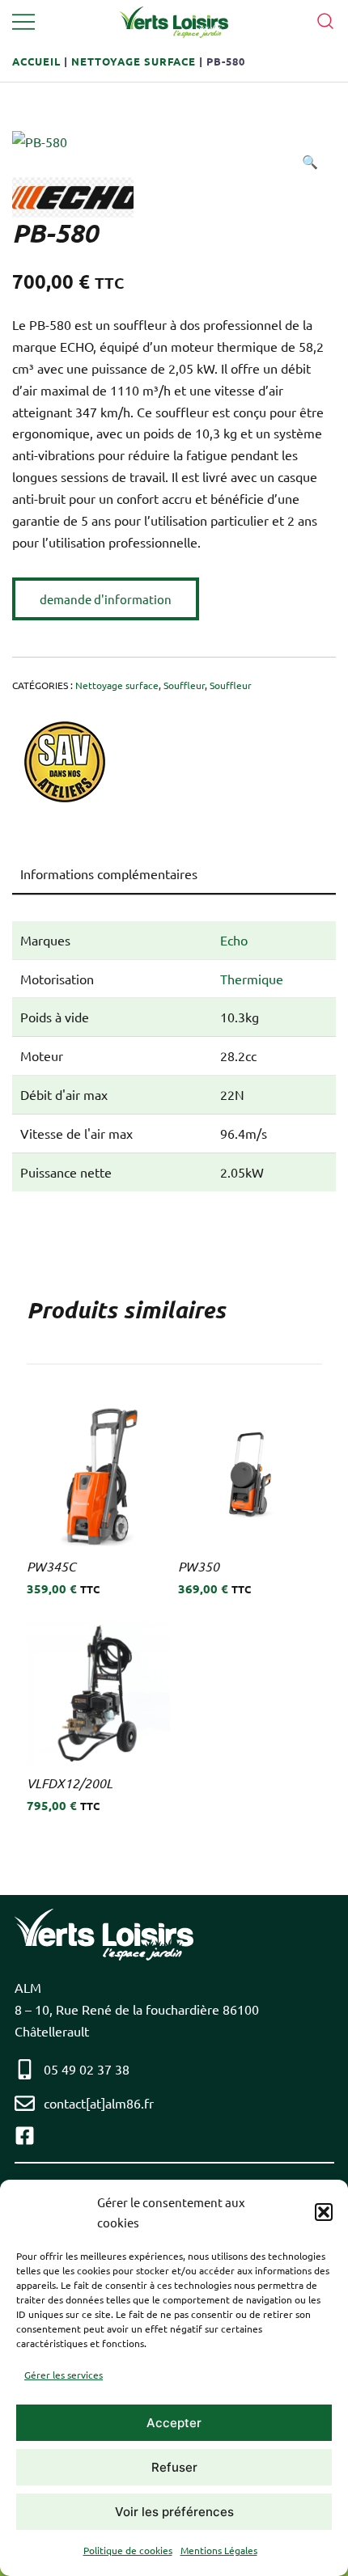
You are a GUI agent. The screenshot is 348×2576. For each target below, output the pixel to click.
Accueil (36, 61)
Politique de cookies (128, 2550)
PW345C (51, 1566)
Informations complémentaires (109, 873)
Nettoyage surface (134, 61)
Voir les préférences (174, 2512)
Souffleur (184, 685)
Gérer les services (64, 2375)
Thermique (252, 979)
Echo (234, 940)
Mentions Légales (219, 2550)
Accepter (174, 2423)
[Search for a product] (326, 19)
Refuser (174, 2467)
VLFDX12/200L (70, 1783)
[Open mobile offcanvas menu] (23, 21)
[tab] (174, 874)
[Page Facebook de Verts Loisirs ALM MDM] (29, 2136)
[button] (324, 2212)
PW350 (199, 1566)
